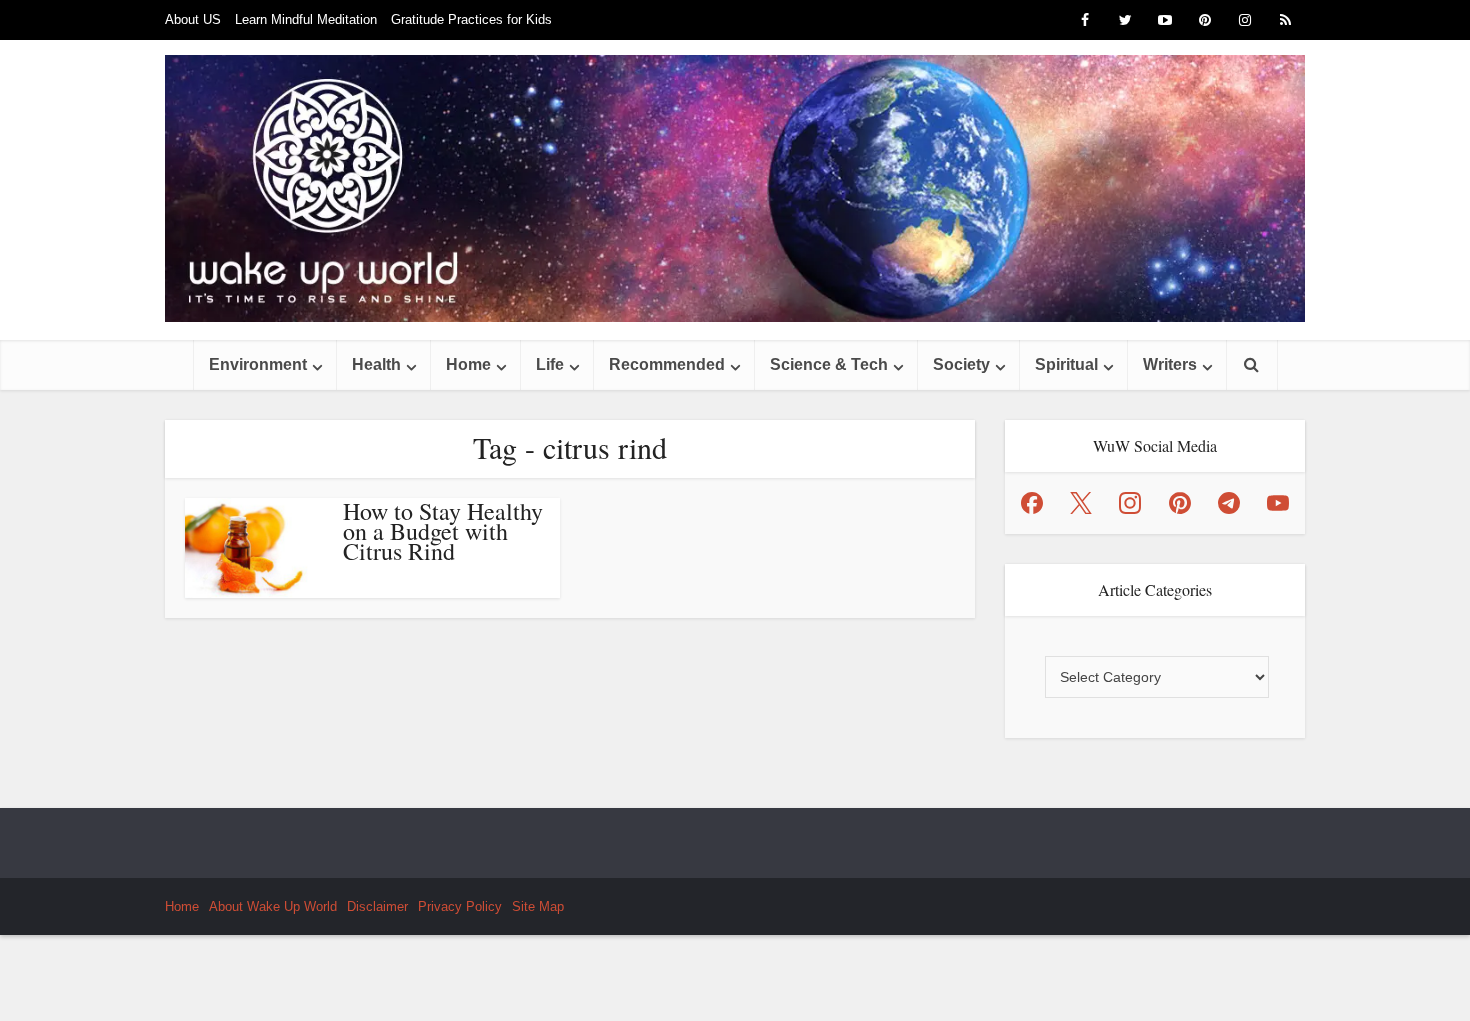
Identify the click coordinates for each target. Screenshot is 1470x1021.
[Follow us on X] (1081, 503)
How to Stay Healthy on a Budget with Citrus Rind (443, 531)
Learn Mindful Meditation (306, 19)
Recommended (667, 364)
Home (468, 364)
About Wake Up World (273, 906)
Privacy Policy (460, 906)
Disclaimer (377, 906)
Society (961, 364)
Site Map (538, 906)
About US (193, 19)
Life (550, 364)
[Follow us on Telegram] (1229, 503)
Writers (1170, 364)
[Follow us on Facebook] (1032, 503)
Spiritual (1066, 364)
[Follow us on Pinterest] (1180, 503)
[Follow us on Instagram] (1130, 503)
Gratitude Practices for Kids (471, 19)
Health (376, 364)
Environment (258, 364)
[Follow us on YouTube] (1278, 503)
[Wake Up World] (735, 188)
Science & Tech (829, 364)
